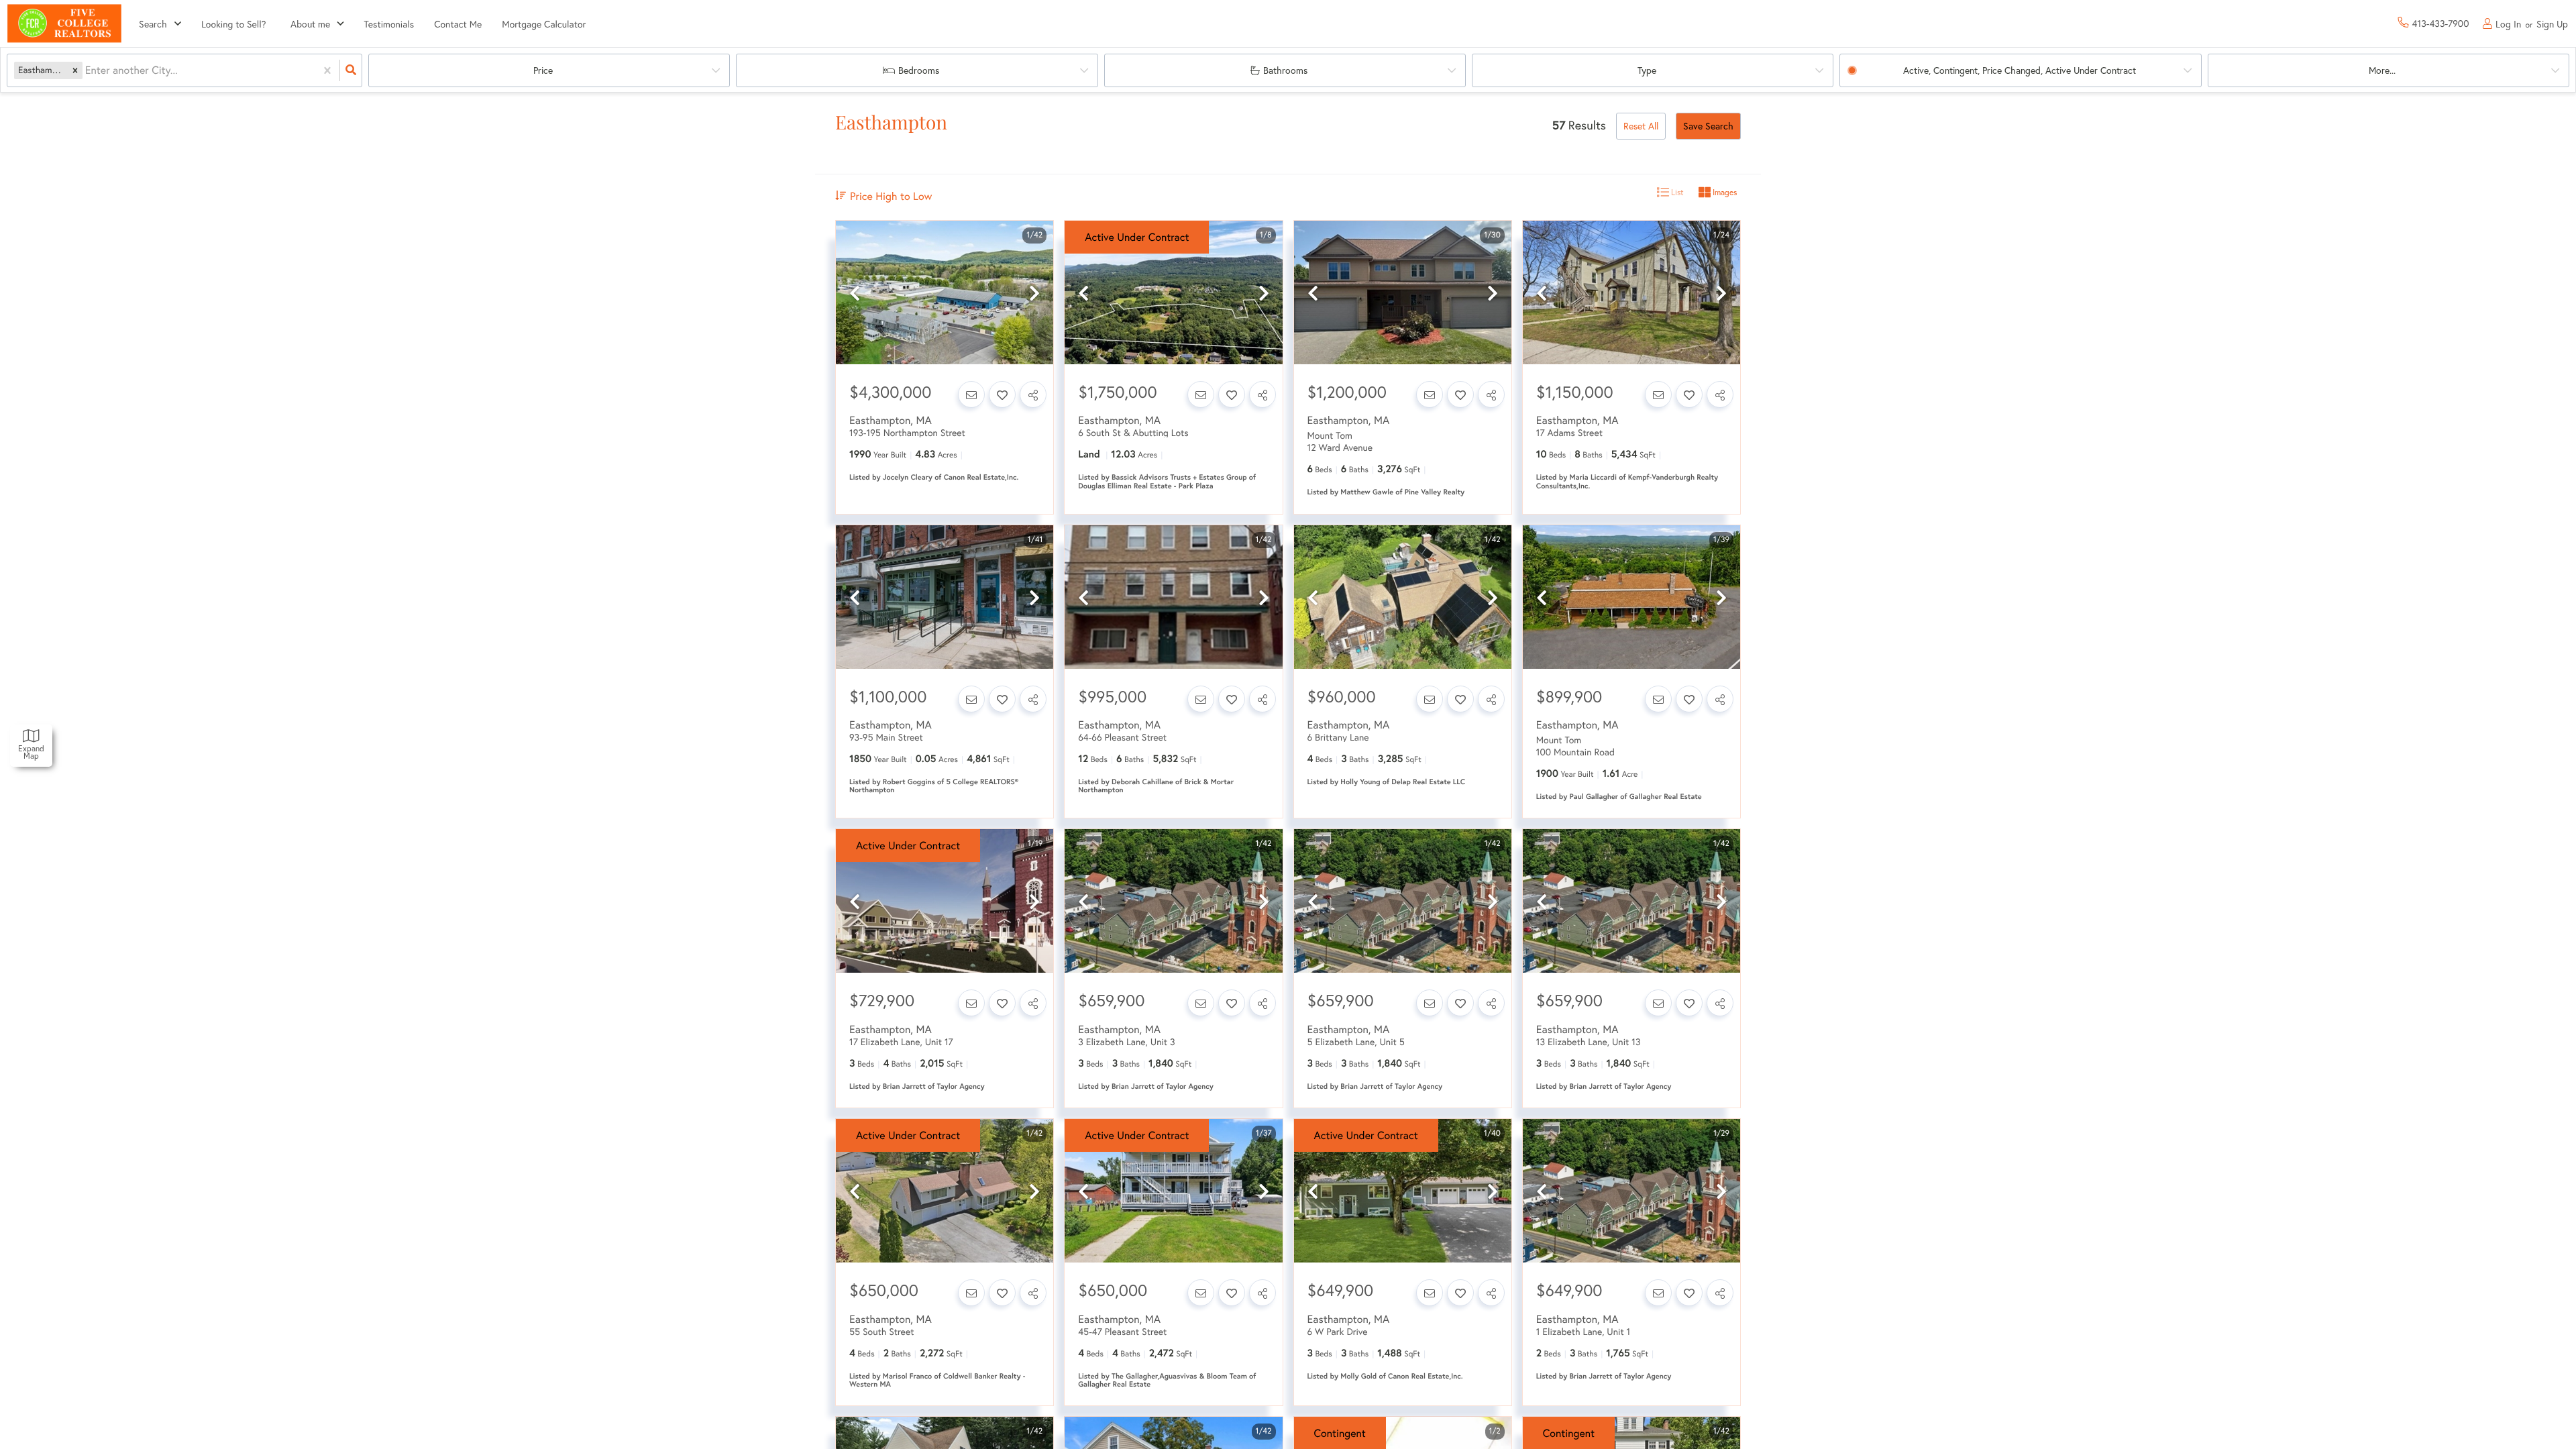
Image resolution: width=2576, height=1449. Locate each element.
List (1676, 192)
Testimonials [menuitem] (389, 24)
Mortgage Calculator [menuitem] (544, 24)
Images (1724, 192)
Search (153, 24)
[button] (75, 70)
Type (1647, 70)
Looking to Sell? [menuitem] (234, 24)
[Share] (1033, 394)
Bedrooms (919, 70)
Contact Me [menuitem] (458, 24)
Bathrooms (1285, 70)
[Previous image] (855, 293)
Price (543, 70)
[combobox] (87, 71)
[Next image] (1034, 293)
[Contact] (971, 394)
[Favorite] (1002, 394)
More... (2382, 70)
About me (310, 24)
